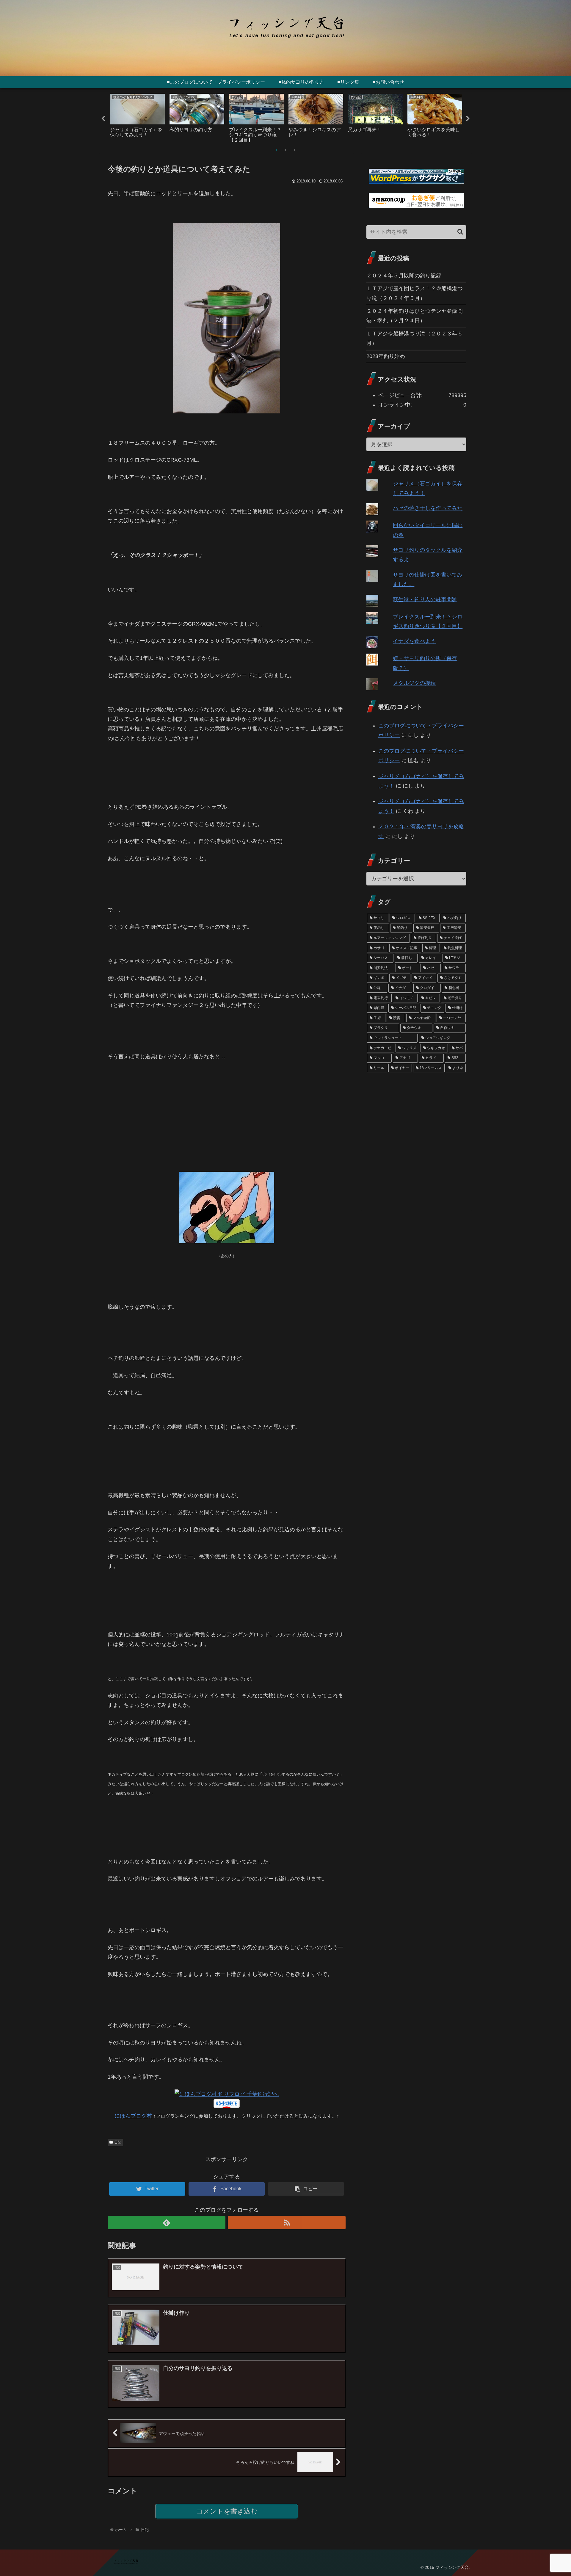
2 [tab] (285, 150)
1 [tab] (277, 150)
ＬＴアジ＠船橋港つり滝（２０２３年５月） (415, 338)
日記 (118, 2142)
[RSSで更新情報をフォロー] (287, 2223)
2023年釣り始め (386, 356)
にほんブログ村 (133, 2116)
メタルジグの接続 (414, 683)
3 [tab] (294, 150)
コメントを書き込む (227, 2511)
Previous (103, 119)
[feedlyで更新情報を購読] (167, 2223)
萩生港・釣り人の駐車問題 (425, 599)
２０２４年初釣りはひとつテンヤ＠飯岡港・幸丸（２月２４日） (415, 316)
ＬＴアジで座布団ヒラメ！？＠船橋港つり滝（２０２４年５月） (415, 293)
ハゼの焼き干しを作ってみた (428, 508)
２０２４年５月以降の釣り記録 (404, 276)
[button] (460, 232)
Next (468, 119)
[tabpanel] (137, 117)
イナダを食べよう (414, 641)
